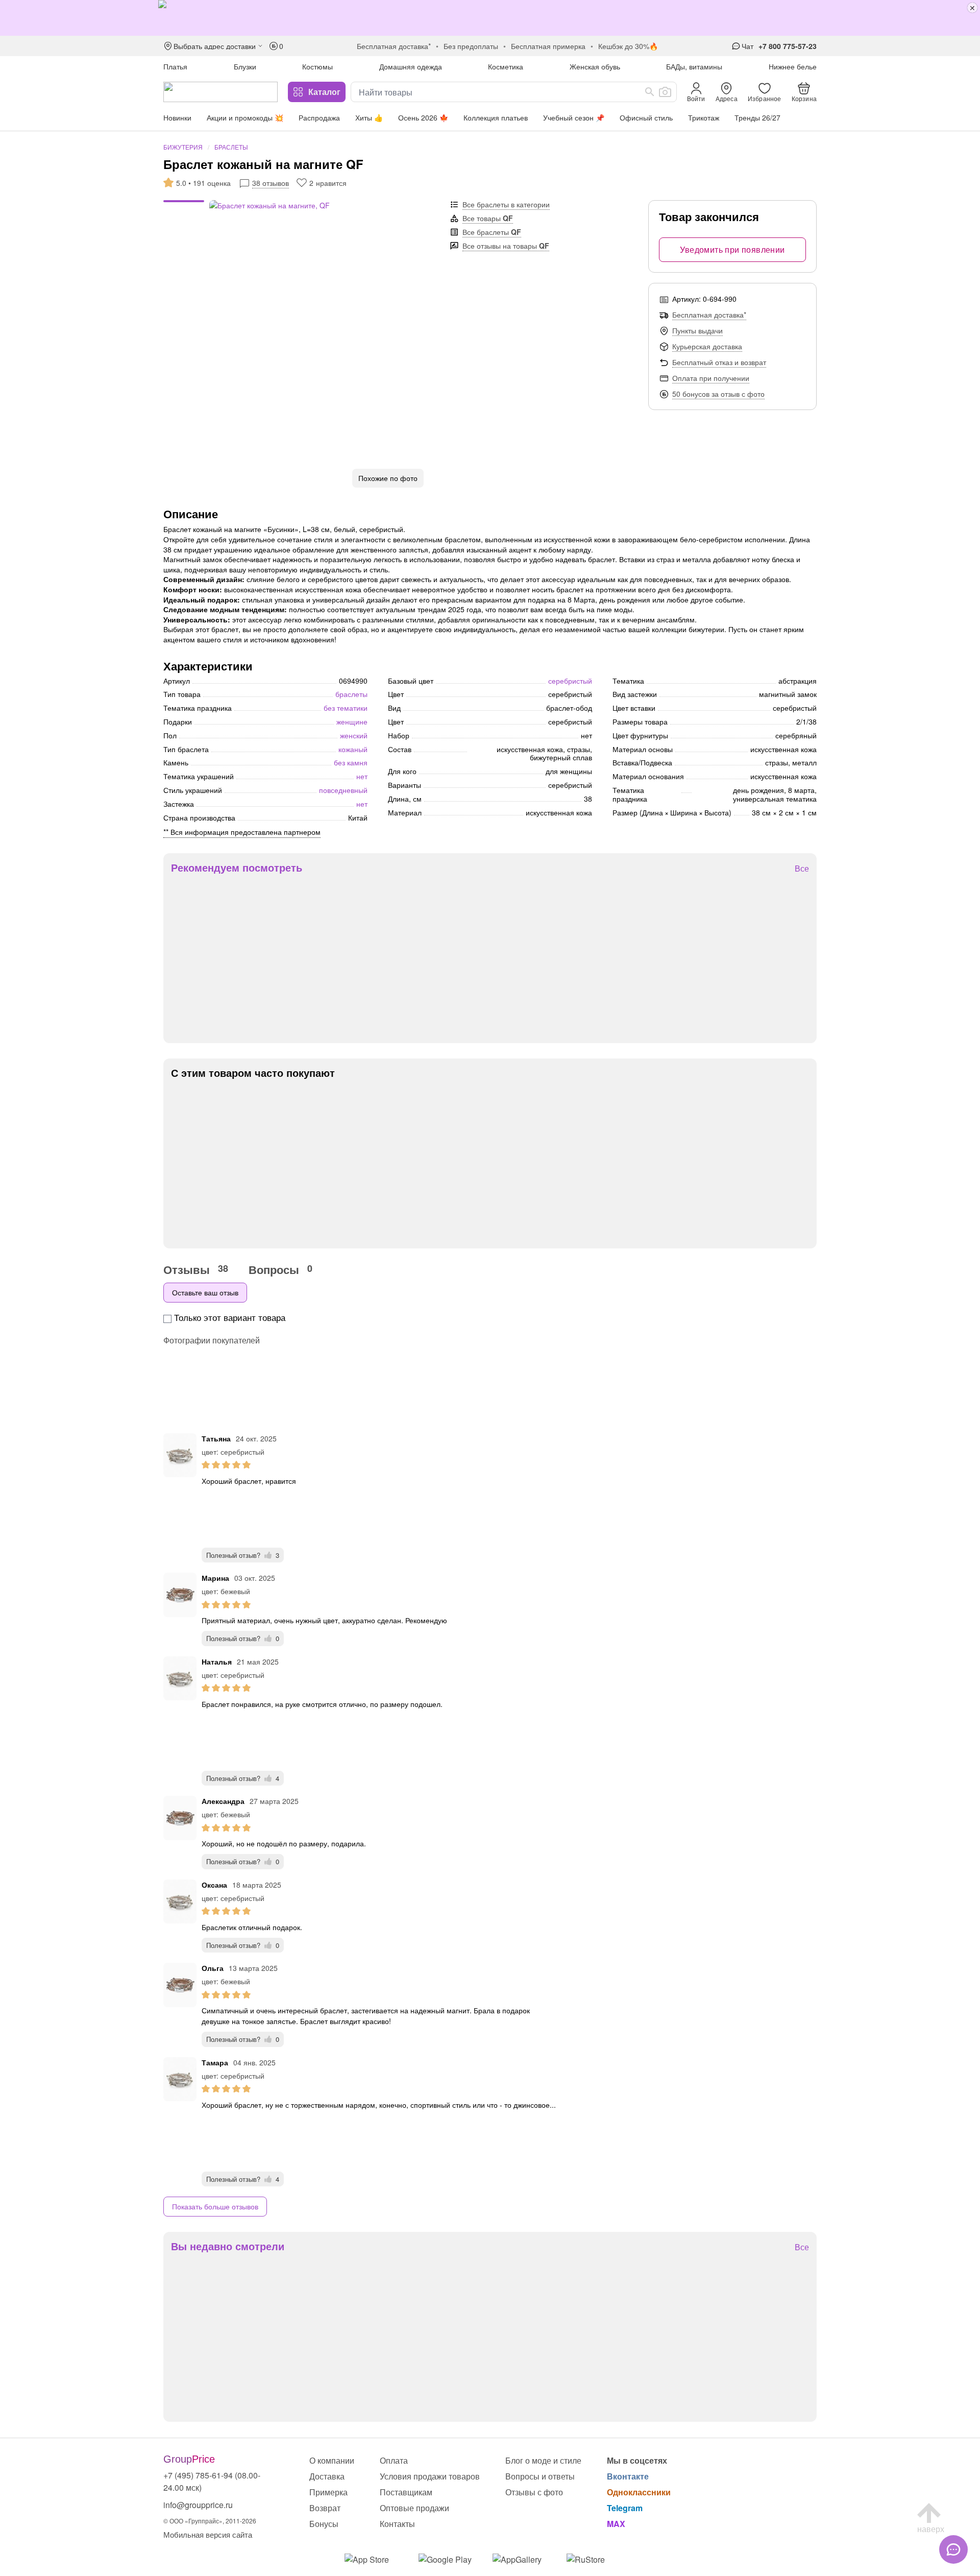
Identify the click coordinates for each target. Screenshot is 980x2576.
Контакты (397, 2524)
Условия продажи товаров (430, 2476)
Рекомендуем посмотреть (237, 868)
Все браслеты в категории (506, 204)
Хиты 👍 (369, 117)
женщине (352, 721)
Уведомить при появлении (732, 249)
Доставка (327, 2476)
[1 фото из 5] (184, 203)
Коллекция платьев (496, 117)
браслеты (351, 694)
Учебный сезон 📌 (574, 117)
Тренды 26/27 (757, 117)
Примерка (328, 2492)
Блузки (245, 66)
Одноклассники (639, 2492)
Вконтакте (628, 2476)
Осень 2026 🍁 (423, 117)
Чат (748, 46)
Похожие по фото (388, 478)
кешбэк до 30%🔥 (628, 46)
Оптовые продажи (414, 2508)
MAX (616, 2524)
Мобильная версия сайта (208, 2534)
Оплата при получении (711, 378)
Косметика (506, 66)
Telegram (625, 2508)
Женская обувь (595, 66)
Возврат (325, 2508)
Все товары (488, 218)
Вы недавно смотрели (228, 2246)
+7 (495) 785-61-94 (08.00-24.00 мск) (212, 2481)
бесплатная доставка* (394, 46)
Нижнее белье (793, 66)
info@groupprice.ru (198, 2505)
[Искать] (650, 92)
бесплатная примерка (548, 46)
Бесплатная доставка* (709, 315)
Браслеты (231, 147)
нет (362, 776)
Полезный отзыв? (243, 1555)
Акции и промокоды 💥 (245, 117)
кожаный (353, 749)
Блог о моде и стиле (543, 2460)
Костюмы (317, 66)
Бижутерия (183, 147)
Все (802, 869)
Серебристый (570, 681)
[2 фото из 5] (184, 208)
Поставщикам (406, 2492)
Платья (175, 66)
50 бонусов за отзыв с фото (718, 394)
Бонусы (324, 2524)
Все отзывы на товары (506, 246)
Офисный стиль (646, 117)
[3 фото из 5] (184, 213)
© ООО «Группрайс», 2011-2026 (210, 2521)
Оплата (394, 2460)
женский (354, 735)
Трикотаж (704, 117)
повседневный (343, 790)
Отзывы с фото (534, 2492)
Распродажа (319, 117)
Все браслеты (492, 232)
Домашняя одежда (411, 66)
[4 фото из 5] (184, 218)
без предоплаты (471, 46)
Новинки (177, 117)
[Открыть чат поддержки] (953, 2549)
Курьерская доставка (707, 346)
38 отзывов (271, 183)
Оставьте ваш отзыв (205, 1292)
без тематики (346, 708)
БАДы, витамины (694, 66)
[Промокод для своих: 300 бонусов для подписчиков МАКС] (490, 18)
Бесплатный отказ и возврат (719, 362)
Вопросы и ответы (540, 2476)
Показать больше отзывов (215, 2206)
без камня (351, 762)
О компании (332, 2460)
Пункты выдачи (697, 330)
